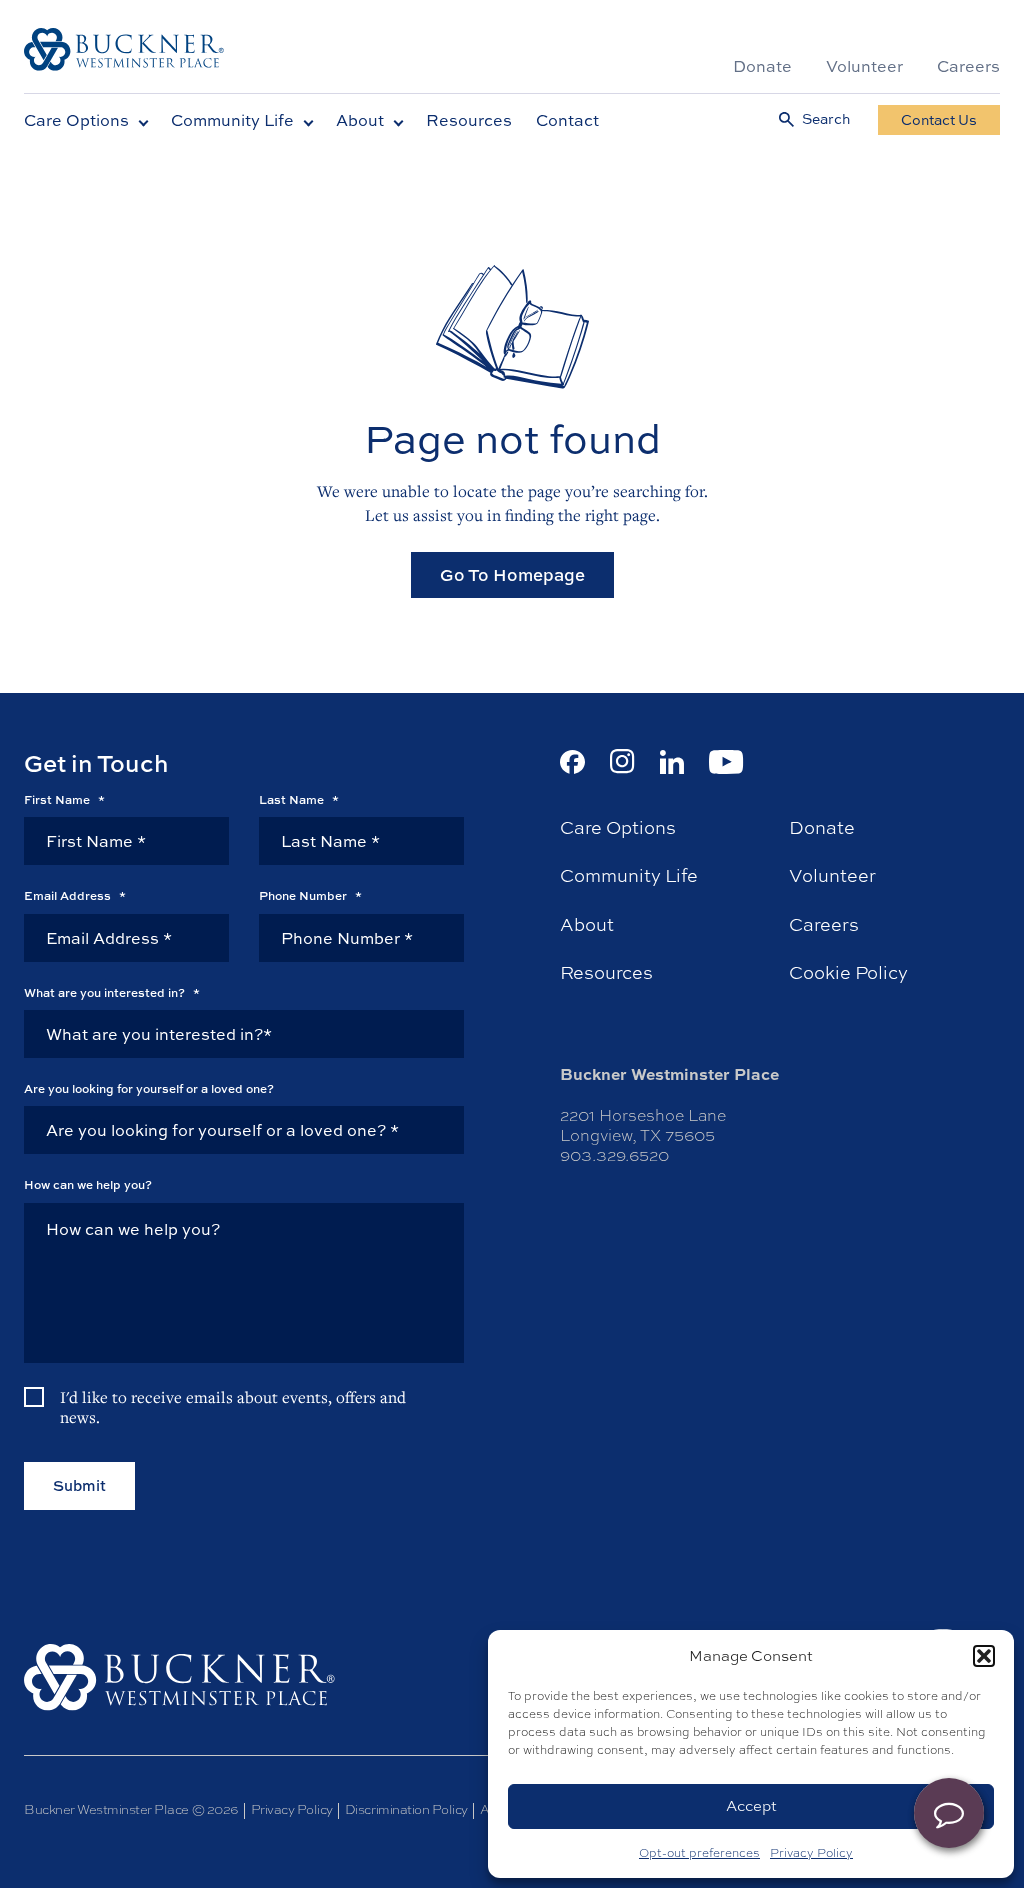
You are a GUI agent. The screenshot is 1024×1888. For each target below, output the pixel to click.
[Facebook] (572, 762)
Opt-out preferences (699, 1853)
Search (826, 119)
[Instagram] (622, 761)
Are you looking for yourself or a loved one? (149, 1089)
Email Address (75, 896)
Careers (968, 66)
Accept (751, 1805)
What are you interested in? (112, 993)
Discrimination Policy (406, 1809)
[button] (984, 1656)
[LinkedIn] (672, 762)
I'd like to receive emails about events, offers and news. (233, 1407)
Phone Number (310, 896)
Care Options (76, 120)
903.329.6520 (614, 1155)
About (360, 120)
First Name (64, 800)
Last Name (299, 800)
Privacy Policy (811, 1853)
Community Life (232, 120)
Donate (762, 66)
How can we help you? (88, 1185)
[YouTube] (726, 762)
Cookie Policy (848, 973)
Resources (469, 120)
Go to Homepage (512, 574)
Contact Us (939, 119)
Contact (567, 120)
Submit (79, 1485)
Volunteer (864, 66)
